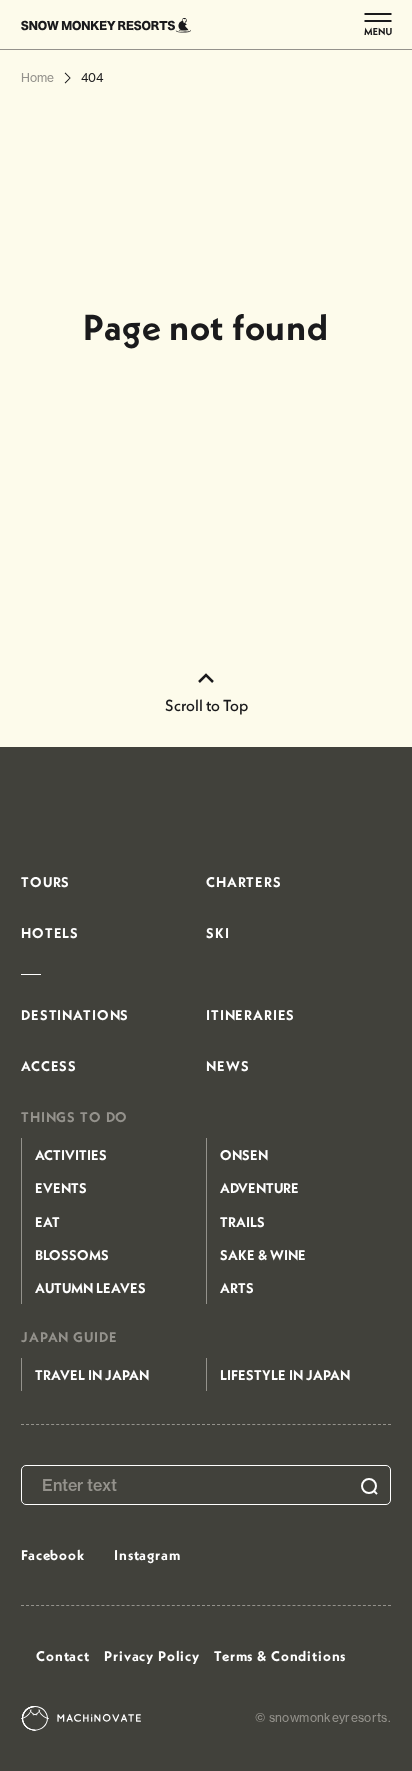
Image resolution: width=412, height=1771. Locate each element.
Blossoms (72, 1255)
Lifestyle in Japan (285, 1375)
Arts (237, 1288)
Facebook (53, 1555)
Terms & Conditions (280, 1656)
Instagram (147, 1555)
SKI (218, 933)
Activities (71, 1155)
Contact (63, 1656)
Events (61, 1188)
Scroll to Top (206, 705)
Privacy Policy (152, 1656)
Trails (242, 1222)
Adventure (259, 1188)
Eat (47, 1222)
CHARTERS (244, 882)
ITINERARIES (250, 1015)
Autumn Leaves (90, 1288)
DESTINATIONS (75, 1015)
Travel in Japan (92, 1375)
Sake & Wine (263, 1255)
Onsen (244, 1155)
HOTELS (50, 933)
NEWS (227, 1066)
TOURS (45, 882)
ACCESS (49, 1066)
